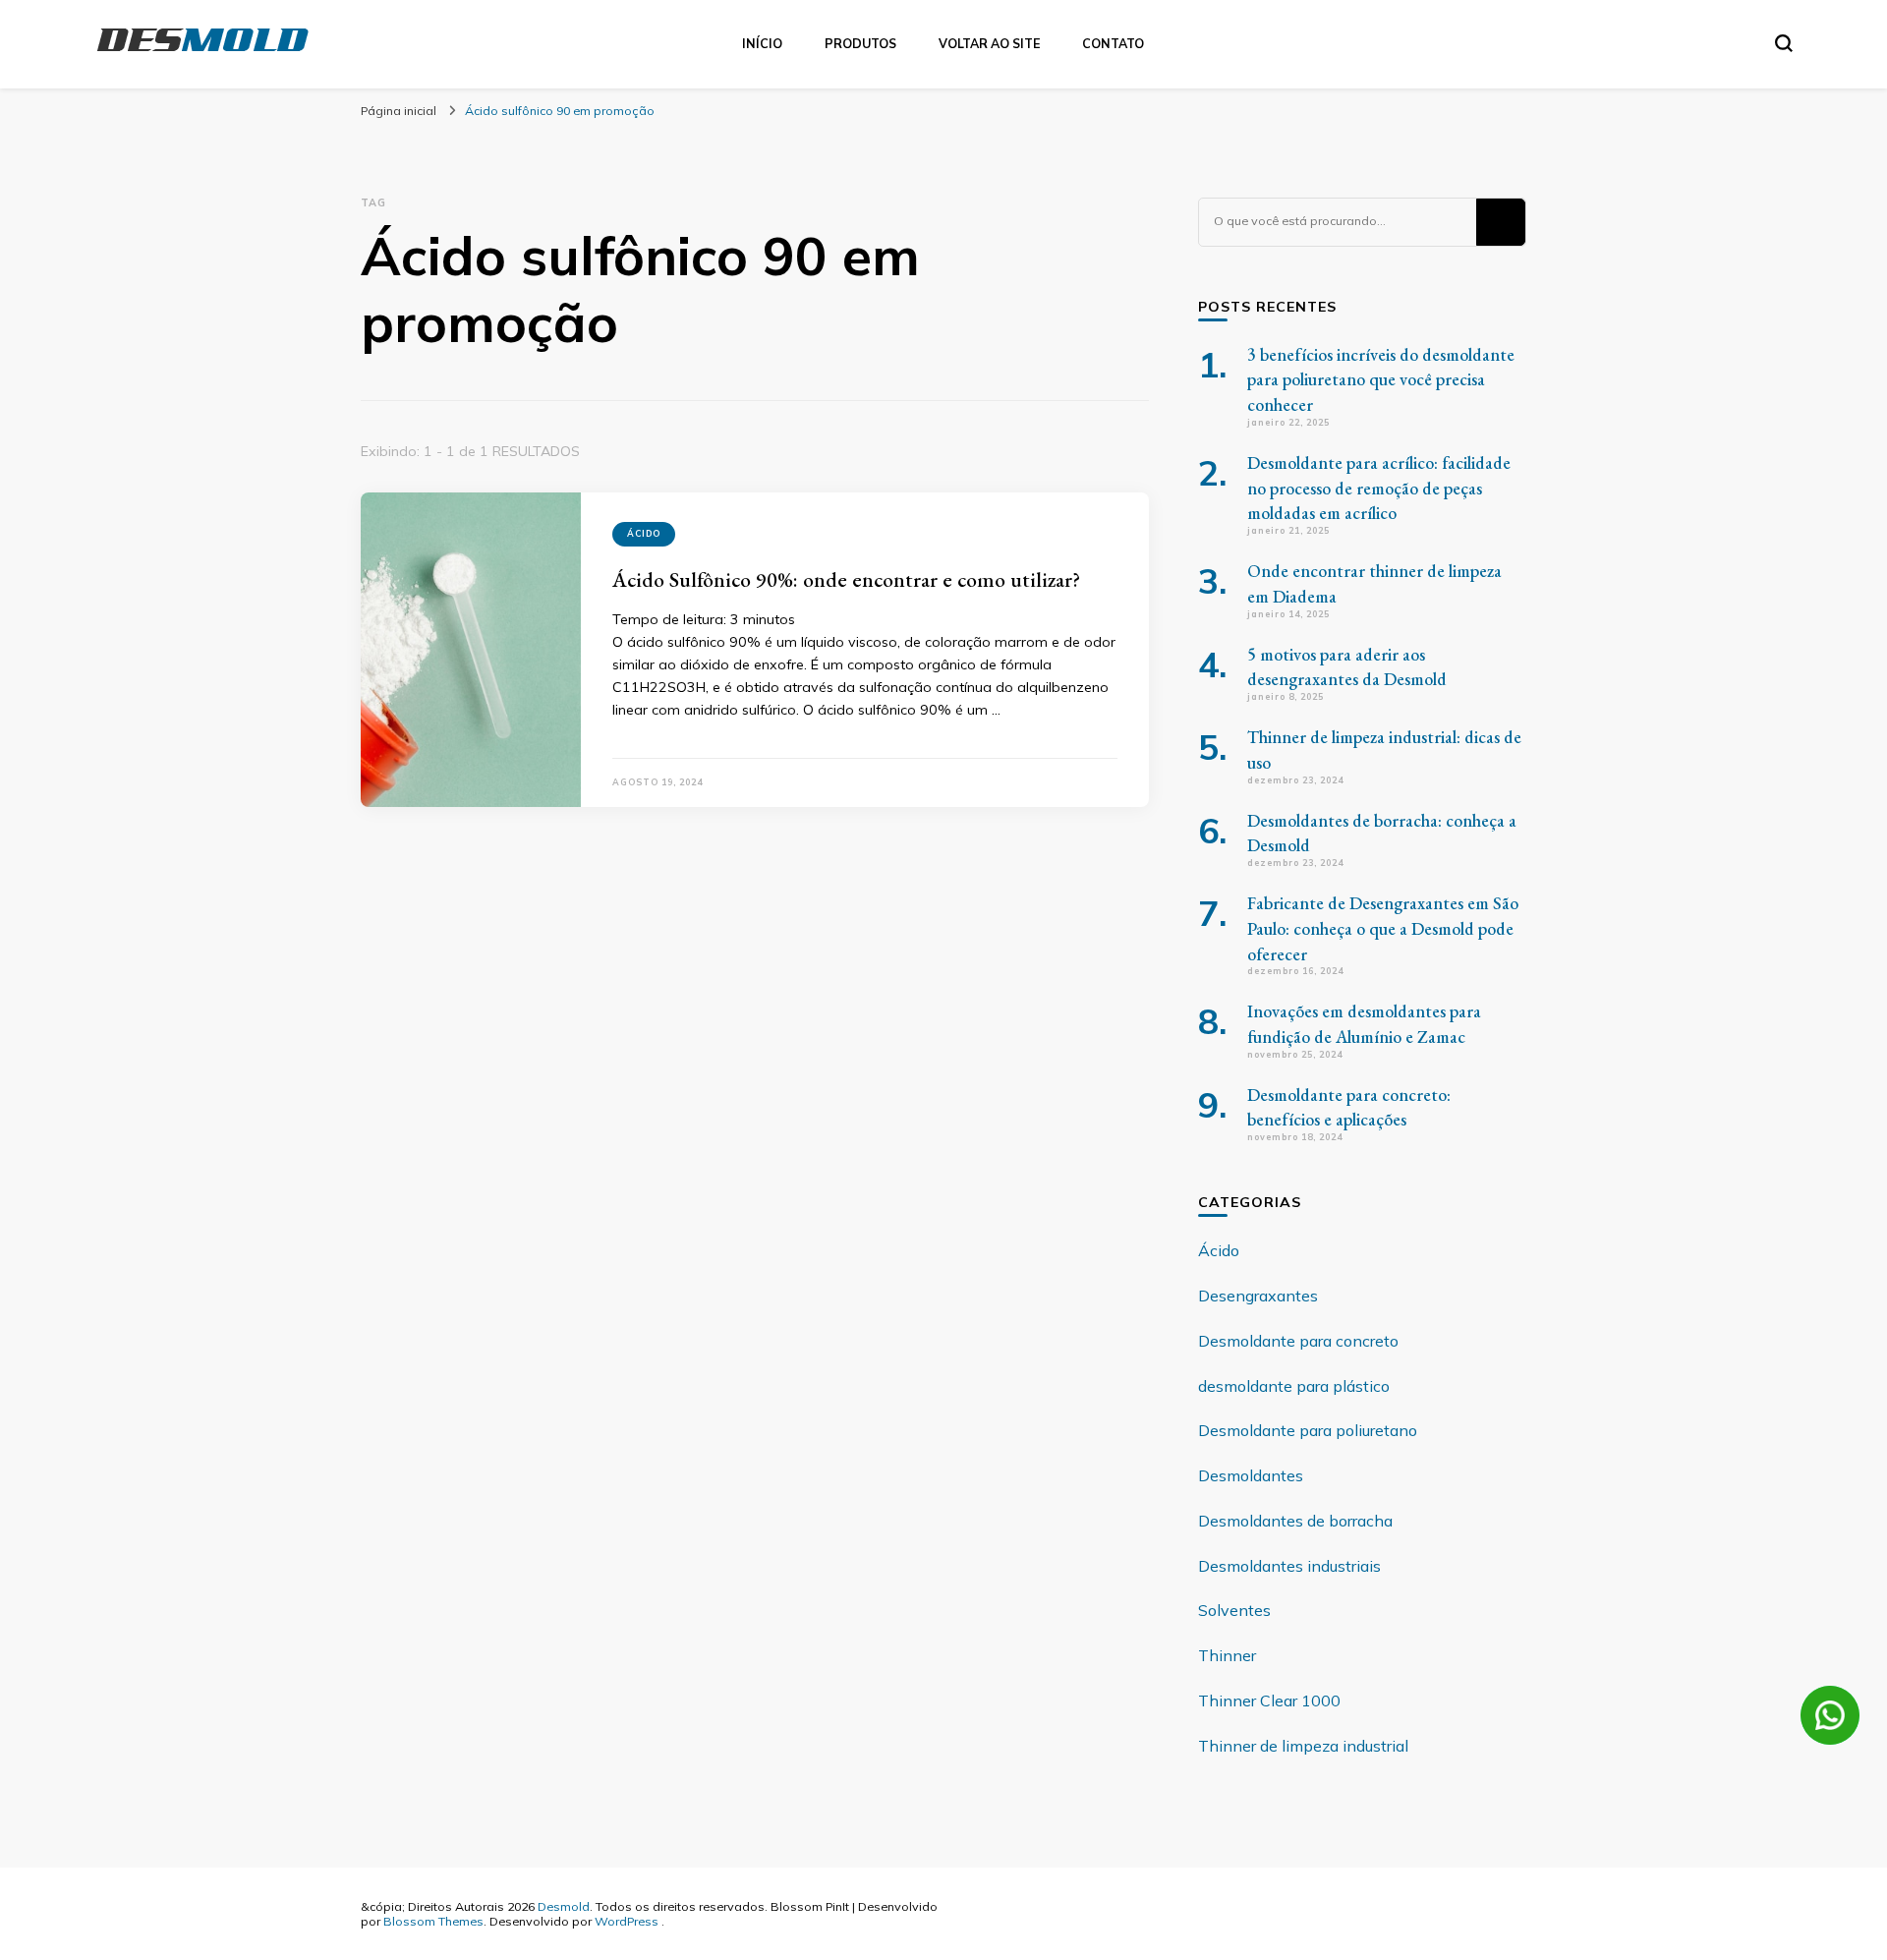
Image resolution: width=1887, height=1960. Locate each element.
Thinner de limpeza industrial (1303, 1746)
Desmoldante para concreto (1298, 1341)
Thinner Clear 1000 (1269, 1701)
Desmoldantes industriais (1289, 1566)
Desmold (564, 1906)
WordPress (627, 1921)
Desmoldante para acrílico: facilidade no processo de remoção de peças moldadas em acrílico (1379, 488)
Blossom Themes (433, 1921)
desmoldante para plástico (1294, 1386)
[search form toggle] (1784, 43)
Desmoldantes (1251, 1475)
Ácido (644, 533)
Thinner (1227, 1655)
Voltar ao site (989, 43)
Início (762, 43)
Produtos (860, 43)
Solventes (1234, 1610)
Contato (1113, 43)
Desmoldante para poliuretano (1308, 1430)
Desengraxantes (1258, 1296)
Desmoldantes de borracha (1295, 1521)
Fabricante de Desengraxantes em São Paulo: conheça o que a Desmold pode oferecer (1383, 928)
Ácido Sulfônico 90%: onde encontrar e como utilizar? (846, 579)
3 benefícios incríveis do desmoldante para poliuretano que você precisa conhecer (1381, 380)
